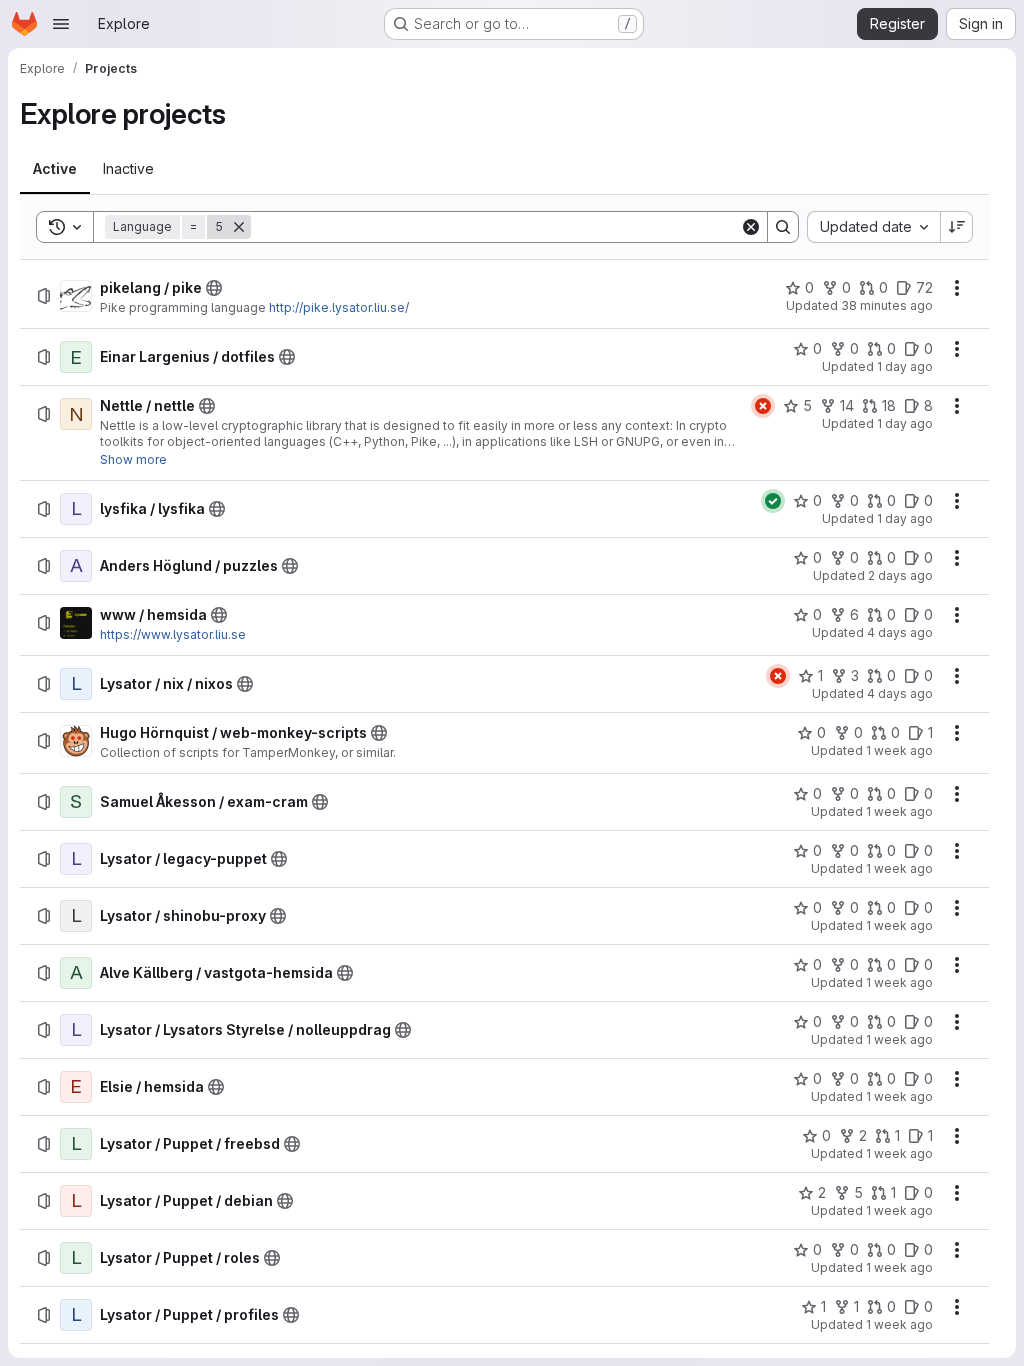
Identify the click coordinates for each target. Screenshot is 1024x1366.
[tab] (55, 169)
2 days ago (900, 575)
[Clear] (751, 227)
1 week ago (899, 750)
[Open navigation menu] (61, 24)
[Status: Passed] (773, 501)
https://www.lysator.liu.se (173, 634)
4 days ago (900, 632)
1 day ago (905, 366)
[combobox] (873, 227)
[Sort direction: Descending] (957, 227)
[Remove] (239, 227)
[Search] (783, 227)
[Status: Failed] (763, 406)
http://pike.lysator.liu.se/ (339, 307)
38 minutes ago (887, 305)
